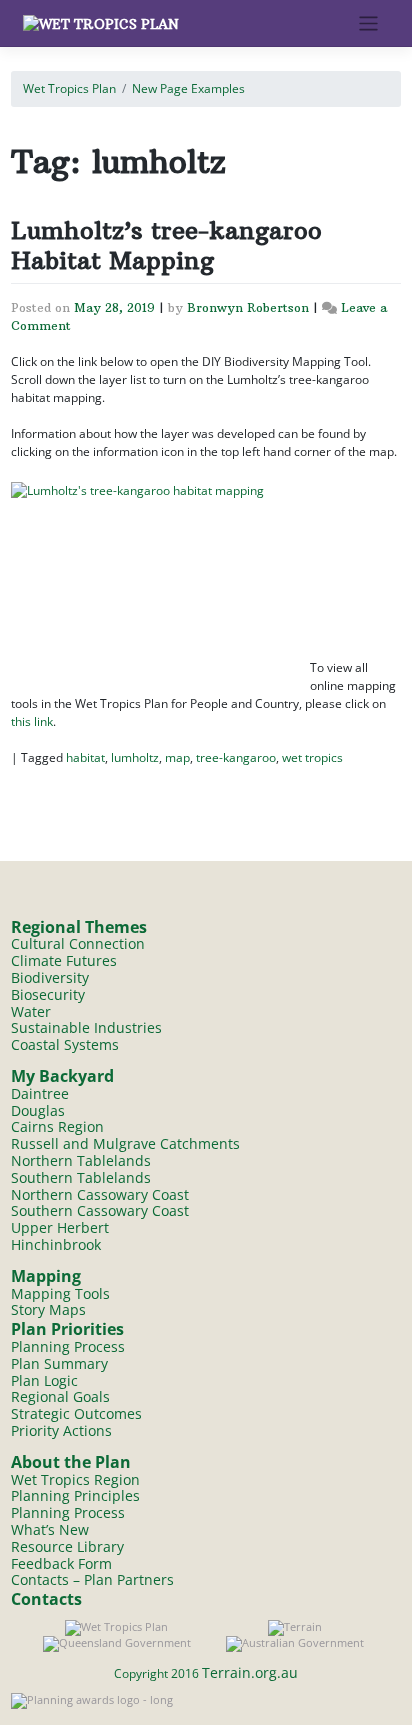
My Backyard (62, 1076)
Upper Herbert (60, 1227)
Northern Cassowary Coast (100, 1194)
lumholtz (135, 757)
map (177, 757)
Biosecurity (48, 994)
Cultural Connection (78, 943)
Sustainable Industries (86, 1027)
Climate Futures (64, 960)
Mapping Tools (60, 1293)
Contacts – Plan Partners (92, 1579)
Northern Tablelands (81, 1160)
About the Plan (71, 1462)
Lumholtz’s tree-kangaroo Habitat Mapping (166, 245)
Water (31, 1011)
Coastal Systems (65, 1044)
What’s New (50, 1529)
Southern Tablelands (81, 1177)
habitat (85, 757)
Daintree (40, 1093)
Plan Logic (44, 1380)
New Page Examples (188, 88)
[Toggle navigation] (368, 23)
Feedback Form (61, 1563)
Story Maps (48, 1309)
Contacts (46, 1599)
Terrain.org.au (250, 1672)
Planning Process (68, 1346)
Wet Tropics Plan (69, 88)
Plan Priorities (67, 1329)
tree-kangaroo (236, 757)
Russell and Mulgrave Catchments (125, 1143)
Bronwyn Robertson (248, 307)
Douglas (38, 1110)
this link (32, 721)
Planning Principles (75, 1495)
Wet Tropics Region (75, 1479)
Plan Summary (59, 1363)
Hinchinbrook (56, 1244)
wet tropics (312, 757)
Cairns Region (57, 1126)
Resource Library (67, 1546)
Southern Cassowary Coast (100, 1210)
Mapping (46, 1276)
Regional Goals (60, 1396)
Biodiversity (50, 977)
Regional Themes (79, 927)
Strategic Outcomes (76, 1413)
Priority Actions (61, 1430)
